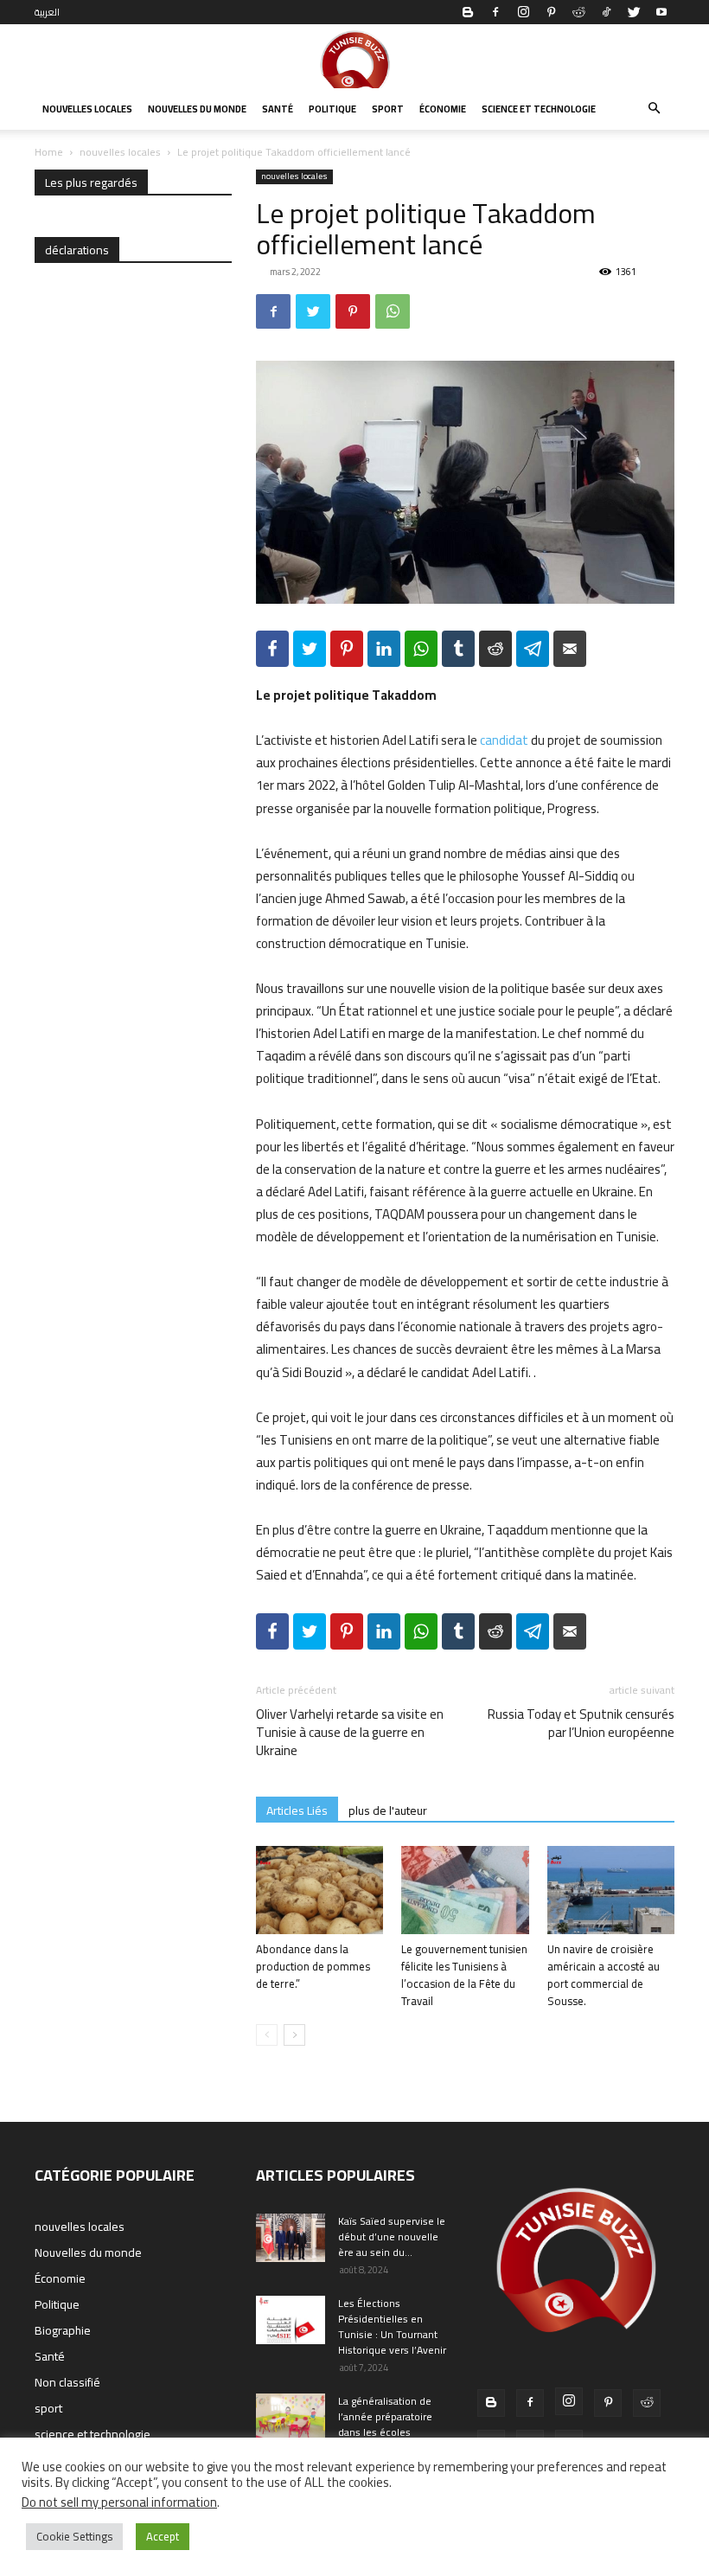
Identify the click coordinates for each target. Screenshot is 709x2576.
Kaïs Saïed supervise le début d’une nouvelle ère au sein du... (392, 2236)
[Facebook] (495, 12)
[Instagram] (523, 12)
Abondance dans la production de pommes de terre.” (313, 1966)
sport (388, 109)
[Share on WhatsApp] (421, 649)
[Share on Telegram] (533, 649)
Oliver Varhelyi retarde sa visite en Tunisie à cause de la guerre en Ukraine (350, 1732)
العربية (47, 12)
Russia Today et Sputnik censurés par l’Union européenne (581, 1723)
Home (49, 152)
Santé (278, 109)
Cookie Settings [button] (74, 2536)
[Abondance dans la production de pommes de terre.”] (319, 1890)
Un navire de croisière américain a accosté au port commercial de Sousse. (604, 1975)
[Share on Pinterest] (347, 649)
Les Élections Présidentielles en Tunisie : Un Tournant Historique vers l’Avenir (392, 2326)
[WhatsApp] (393, 311)
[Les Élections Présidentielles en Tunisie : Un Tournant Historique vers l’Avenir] (291, 2320)
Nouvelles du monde (197, 109)
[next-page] (294, 2035)
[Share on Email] (570, 649)
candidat (504, 740)
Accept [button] (163, 2536)
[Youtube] (661, 12)
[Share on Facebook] (272, 649)
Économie (443, 109)
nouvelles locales (87, 109)
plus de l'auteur (388, 1810)
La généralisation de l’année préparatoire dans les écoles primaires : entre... (385, 2424)
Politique (332, 109)
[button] (654, 109)
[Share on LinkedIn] (384, 649)
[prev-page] (267, 2035)
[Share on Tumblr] (458, 649)
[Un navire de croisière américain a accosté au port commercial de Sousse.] (611, 1890)
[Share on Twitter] (310, 649)
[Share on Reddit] (495, 649)
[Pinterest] (551, 12)
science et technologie (539, 109)
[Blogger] (468, 12)
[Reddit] (578, 12)
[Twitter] (634, 12)
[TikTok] (606, 12)
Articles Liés (297, 1810)
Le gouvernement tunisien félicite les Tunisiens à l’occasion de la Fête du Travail (464, 1975)
